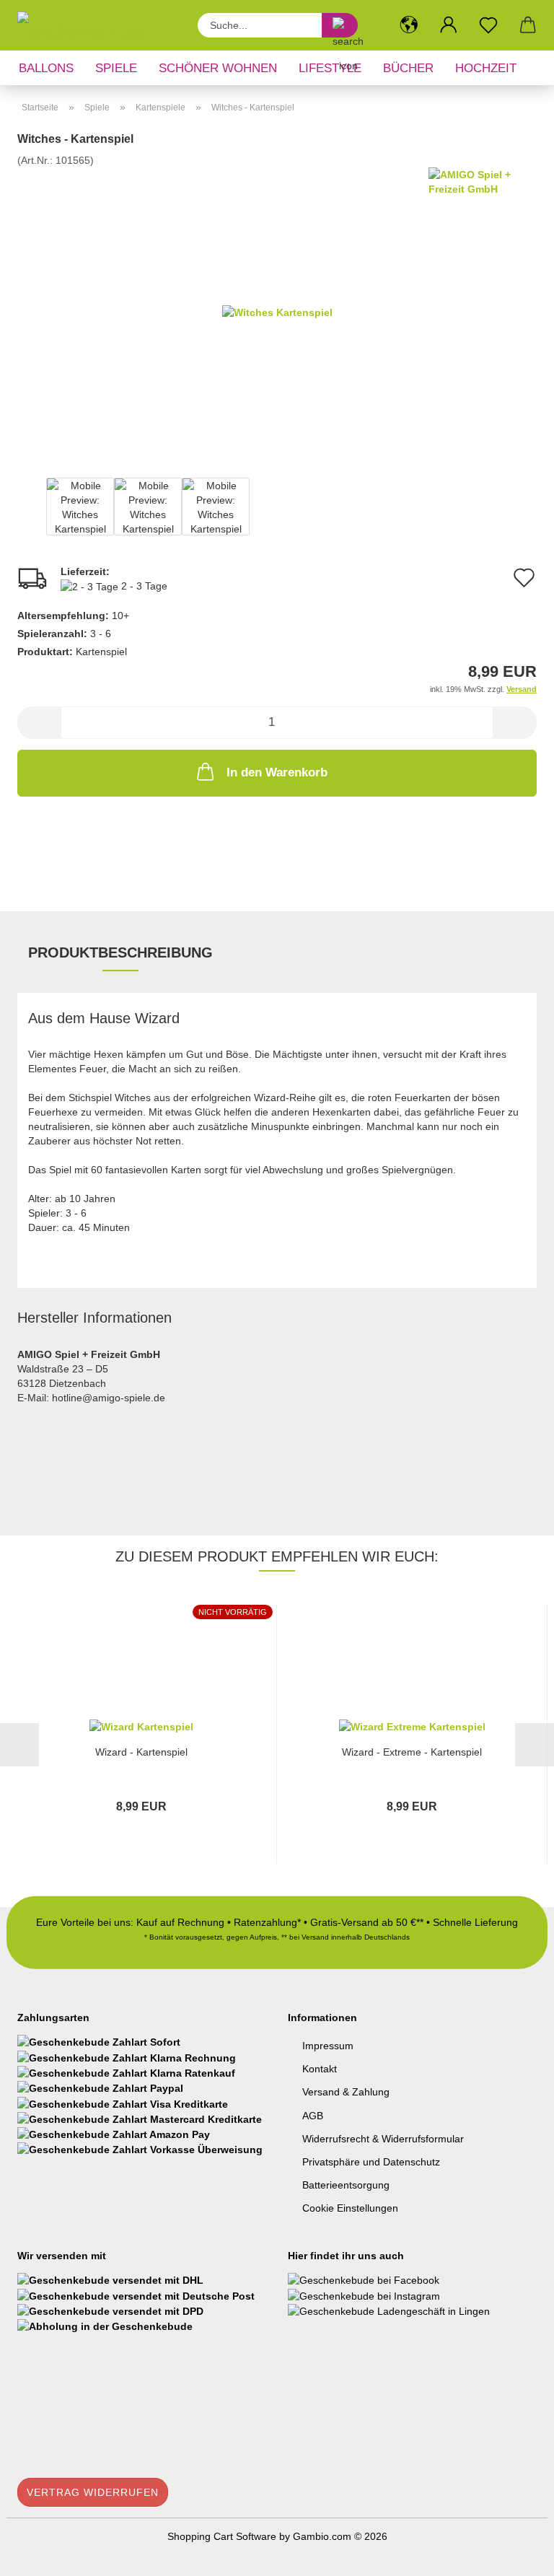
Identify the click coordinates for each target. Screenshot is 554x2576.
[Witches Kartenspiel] (277, 311)
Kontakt (320, 2069)
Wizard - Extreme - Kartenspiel (412, 1752)
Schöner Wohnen (218, 68)
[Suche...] (340, 25)
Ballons (46, 68)
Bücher (408, 68)
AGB (313, 2116)
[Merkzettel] (488, 25)
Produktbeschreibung (120, 952)
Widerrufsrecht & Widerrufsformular (383, 2139)
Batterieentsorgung (346, 2185)
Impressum (328, 2046)
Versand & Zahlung (346, 2092)
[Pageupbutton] (514, 2554)
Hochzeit (486, 68)
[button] (409, 25)
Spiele (116, 68)
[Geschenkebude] (87, 25)
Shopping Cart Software (222, 2536)
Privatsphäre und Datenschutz (371, 2162)
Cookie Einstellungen (350, 2208)
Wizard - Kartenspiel (141, 1752)
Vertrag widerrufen (93, 2492)
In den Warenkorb (277, 772)
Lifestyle (330, 68)
